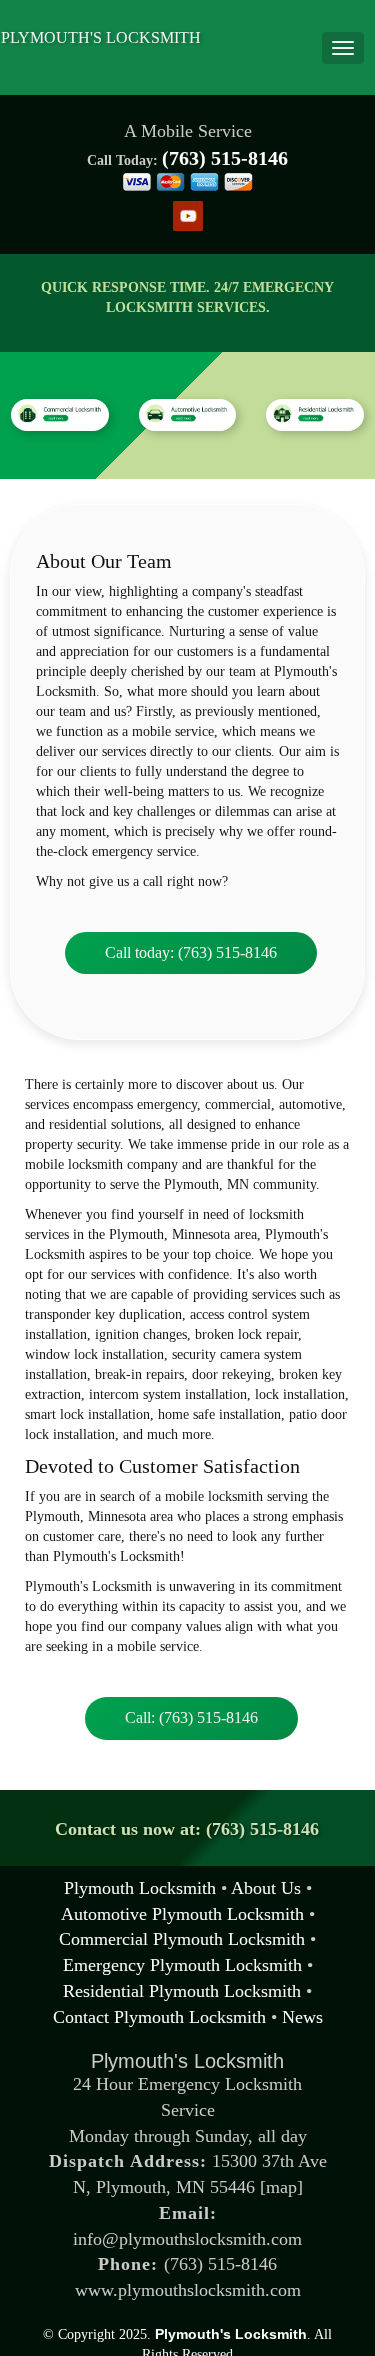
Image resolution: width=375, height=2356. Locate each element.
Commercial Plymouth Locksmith (182, 1939)
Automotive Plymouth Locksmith (182, 1914)
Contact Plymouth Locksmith (159, 2017)
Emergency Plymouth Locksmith (182, 1965)
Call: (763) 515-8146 (191, 1717)
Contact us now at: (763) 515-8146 (188, 1829)
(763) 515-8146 (225, 158)
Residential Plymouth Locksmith (182, 1991)
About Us (266, 1888)
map (281, 2187)
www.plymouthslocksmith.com (188, 2290)
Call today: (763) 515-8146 (191, 952)
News (302, 2017)
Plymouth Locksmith (140, 1888)
